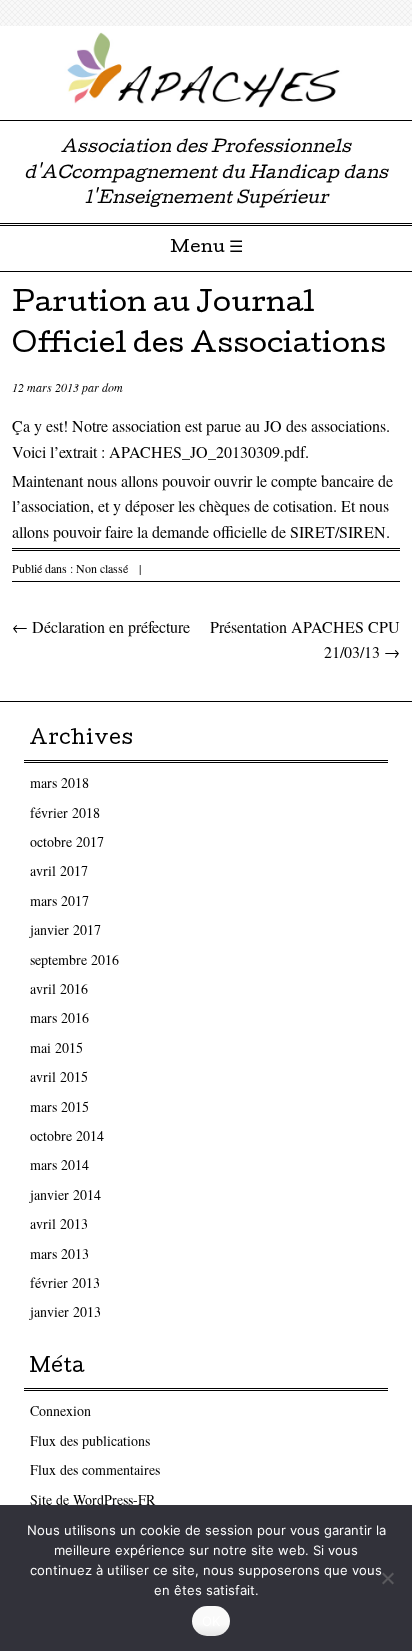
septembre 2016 (74, 959)
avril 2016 (59, 988)
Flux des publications (90, 1440)
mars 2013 (59, 1253)
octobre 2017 (67, 841)
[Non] (387, 1578)
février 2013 (65, 1282)
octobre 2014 (67, 1135)
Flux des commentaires (95, 1469)
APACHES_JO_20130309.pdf (207, 451)
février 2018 (65, 812)
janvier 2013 (65, 1311)
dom (112, 387)
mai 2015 (56, 1047)
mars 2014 (59, 1164)
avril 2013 (59, 1223)
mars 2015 (59, 1106)
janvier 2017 (65, 929)
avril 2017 (59, 870)
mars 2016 (59, 1017)
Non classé (102, 568)
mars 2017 (59, 900)
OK (211, 1621)
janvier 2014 (65, 1194)
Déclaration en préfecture (101, 626)
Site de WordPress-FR (92, 1499)
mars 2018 (59, 782)
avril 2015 (59, 1076)
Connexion (60, 1410)
